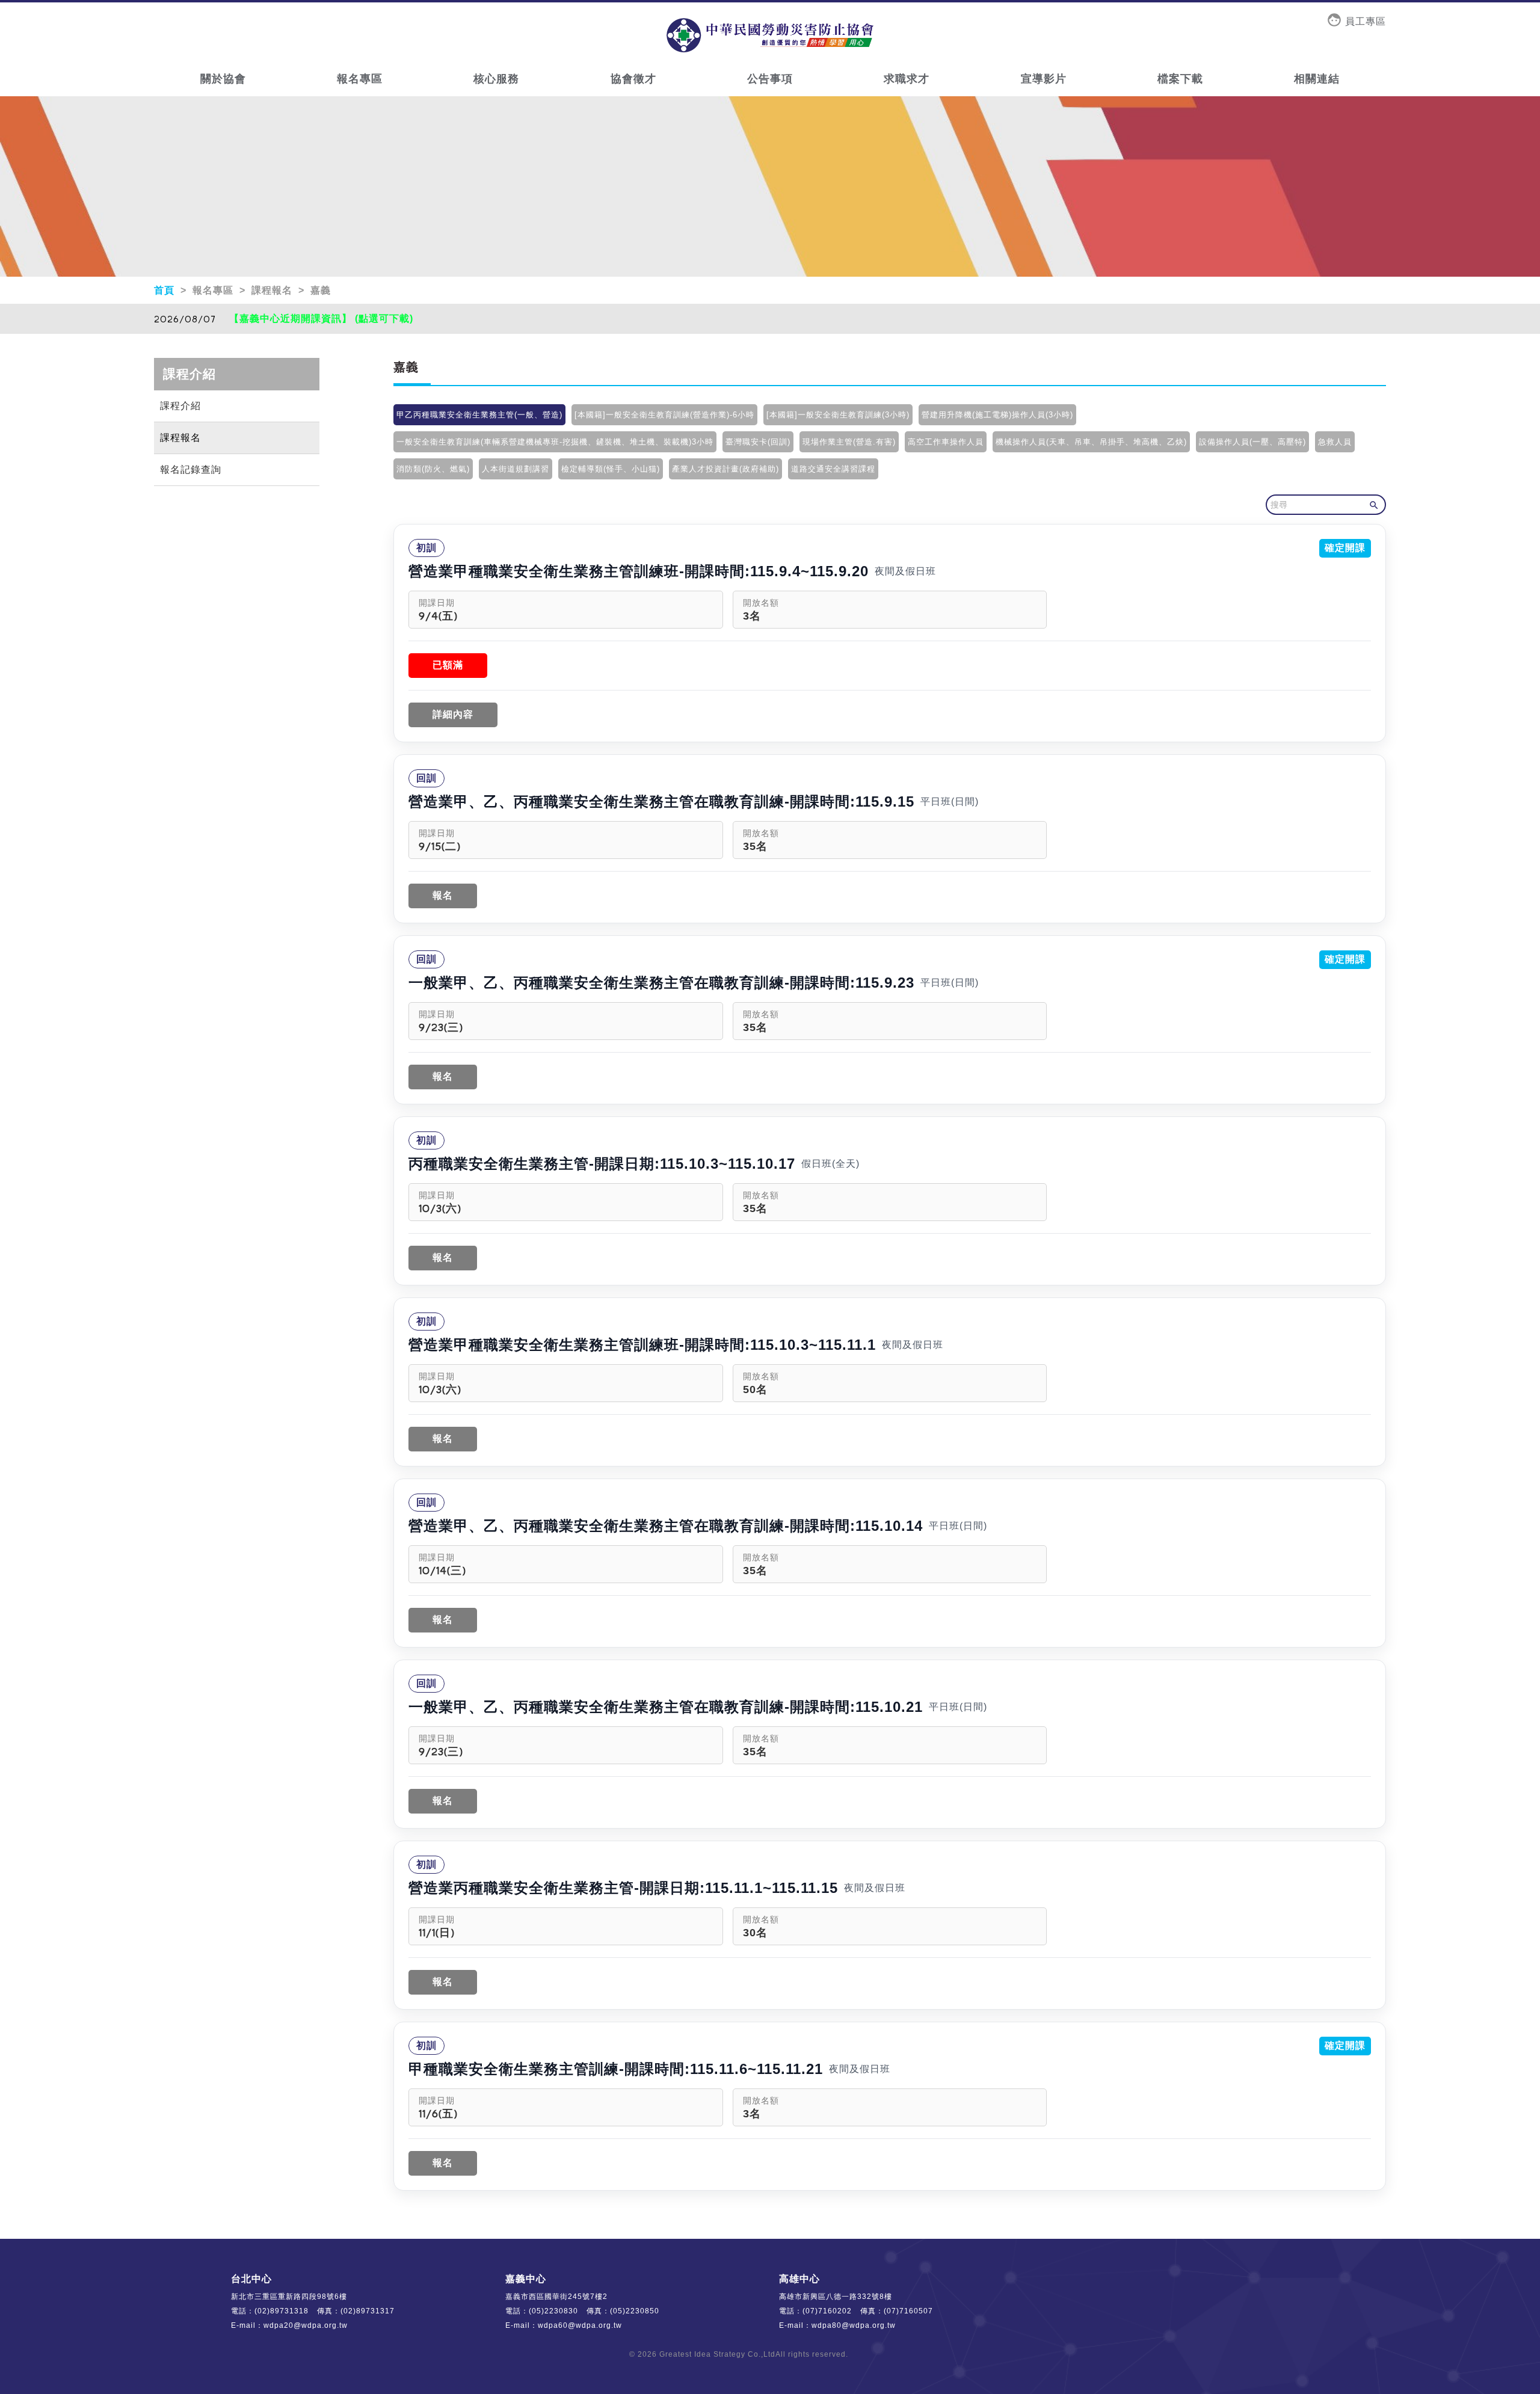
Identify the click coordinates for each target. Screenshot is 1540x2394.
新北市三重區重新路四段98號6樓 (289, 2297)
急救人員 (1335, 442)
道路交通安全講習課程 (833, 469)
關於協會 (223, 79)
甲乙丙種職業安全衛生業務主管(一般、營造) (479, 415)
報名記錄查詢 (191, 469)
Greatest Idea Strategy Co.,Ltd (717, 2354)
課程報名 (180, 438)
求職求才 (907, 79)
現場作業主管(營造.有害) (849, 442)
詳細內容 (453, 714)
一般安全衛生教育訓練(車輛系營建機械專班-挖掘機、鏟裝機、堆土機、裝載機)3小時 (555, 442)
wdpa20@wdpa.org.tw (306, 2325)
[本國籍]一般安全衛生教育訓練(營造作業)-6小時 (664, 415)
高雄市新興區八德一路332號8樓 (836, 2297)
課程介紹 (180, 406)
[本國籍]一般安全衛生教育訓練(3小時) (838, 415)
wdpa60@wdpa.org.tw (580, 2325)
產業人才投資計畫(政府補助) (725, 469)
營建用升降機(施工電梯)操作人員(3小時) (997, 415)
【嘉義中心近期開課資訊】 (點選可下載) (321, 318)
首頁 (166, 290)
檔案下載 (1180, 79)
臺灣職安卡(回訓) (758, 442)
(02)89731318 (282, 2311)
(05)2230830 (553, 2311)
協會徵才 (633, 79)
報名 (443, 895)
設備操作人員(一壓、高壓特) (1252, 442)
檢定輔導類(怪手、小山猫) (611, 469)
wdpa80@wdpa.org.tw (854, 2325)
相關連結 (1317, 79)
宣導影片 (1044, 79)
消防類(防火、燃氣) (433, 469)
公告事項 (770, 79)
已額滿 (448, 665)
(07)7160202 (827, 2311)
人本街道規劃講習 (516, 469)
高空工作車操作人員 (946, 442)
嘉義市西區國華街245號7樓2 (556, 2297)
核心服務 (496, 79)
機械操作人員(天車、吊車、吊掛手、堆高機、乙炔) (1091, 442)
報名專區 (360, 79)
